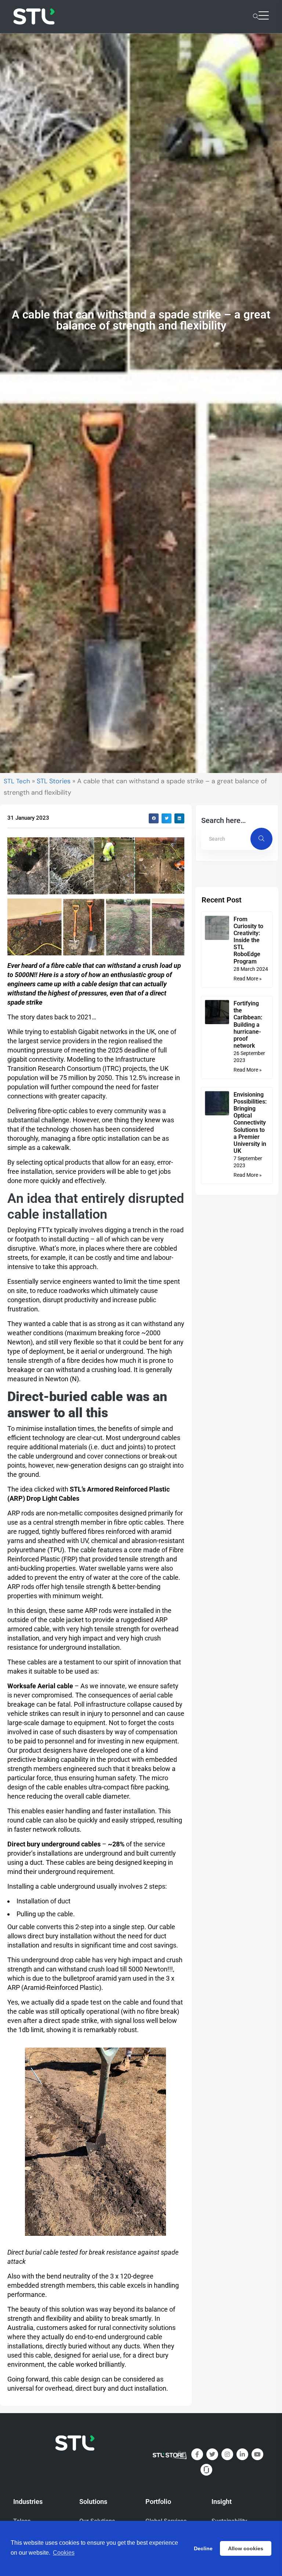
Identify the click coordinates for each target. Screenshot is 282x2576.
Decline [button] (203, 2548)
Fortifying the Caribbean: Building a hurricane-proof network (248, 1025)
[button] (154, 818)
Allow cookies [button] (246, 2548)
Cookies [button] (64, 2553)
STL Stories (54, 781)
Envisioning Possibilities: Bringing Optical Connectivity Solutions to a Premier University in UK (250, 1123)
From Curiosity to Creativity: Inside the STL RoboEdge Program (248, 940)
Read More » (248, 979)
